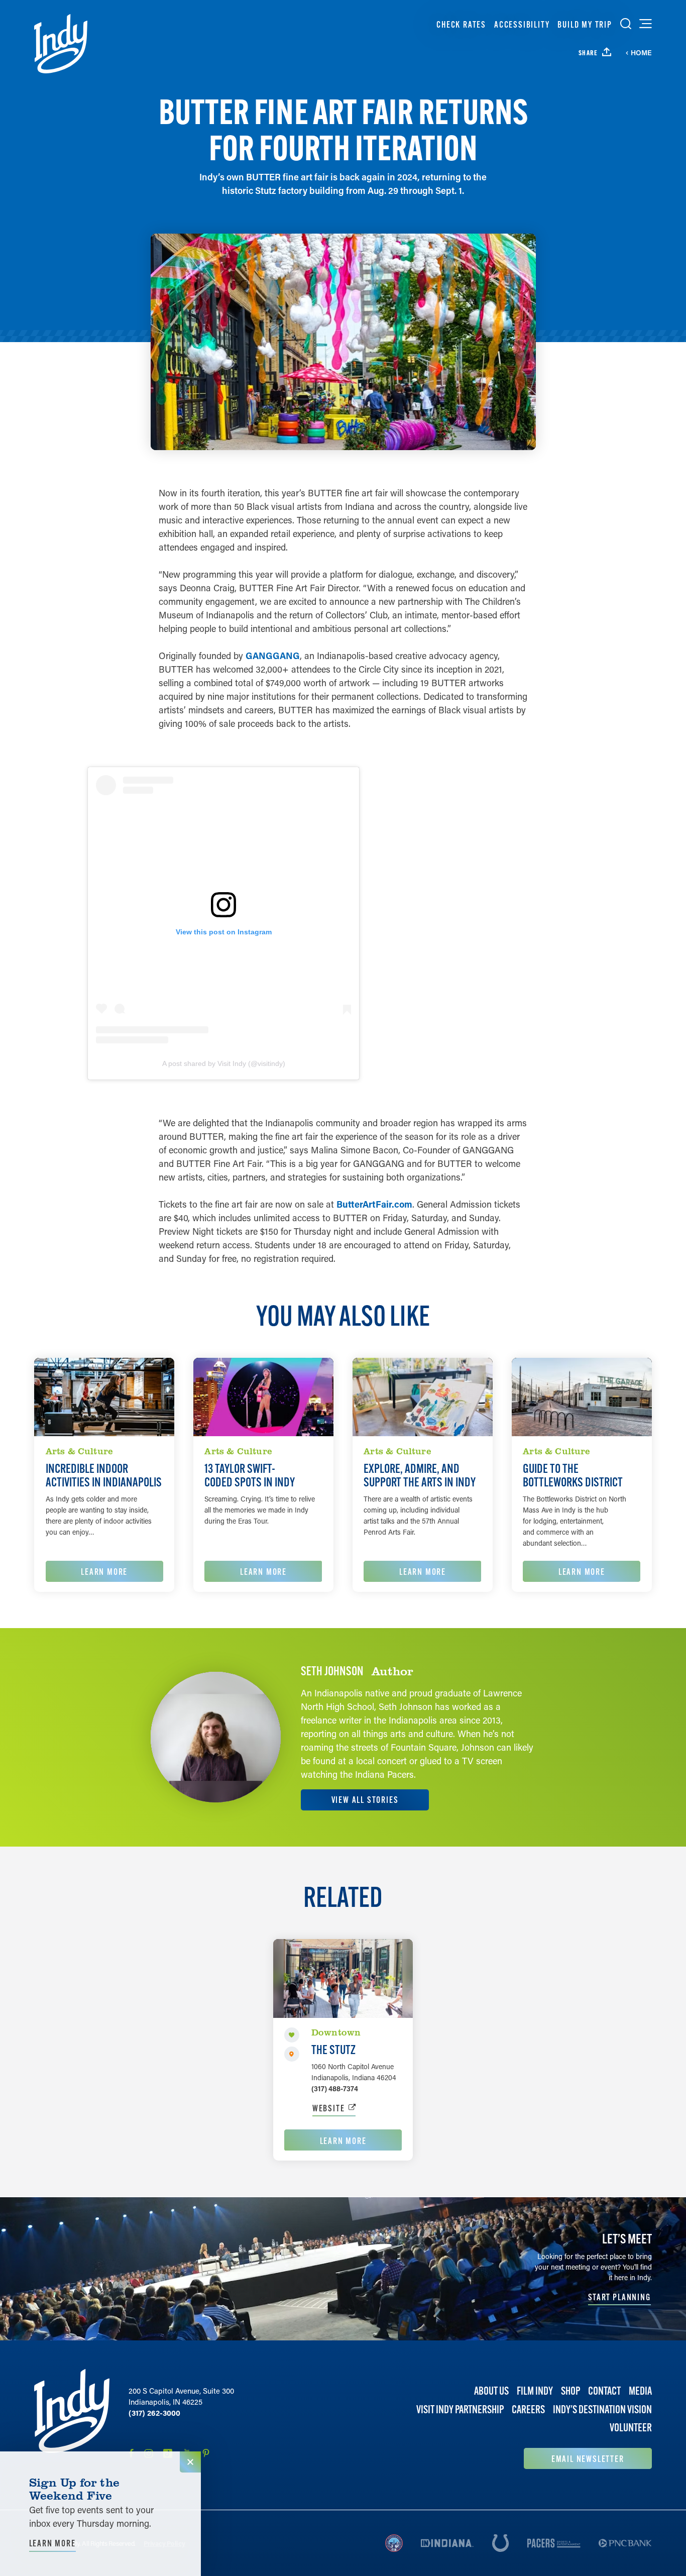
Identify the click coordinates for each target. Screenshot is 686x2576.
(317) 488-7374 (335, 2088)
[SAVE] (292, 2035)
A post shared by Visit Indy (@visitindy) (224, 1063)
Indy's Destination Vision (602, 2409)
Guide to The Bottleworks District (573, 1475)
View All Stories (365, 1800)
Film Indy (535, 2391)
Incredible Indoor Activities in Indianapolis (104, 1475)
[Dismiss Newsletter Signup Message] (190, 2462)
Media (640, 2391)
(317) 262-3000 (154, 2413)
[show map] (292, 2054)
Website (329, 2108)
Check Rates (461, 24)
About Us (491, 2391)
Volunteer (631, 2428)
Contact (604, 2391)
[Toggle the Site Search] (626, 24)
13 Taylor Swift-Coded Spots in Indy (250, 1475)
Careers (528, 2409)
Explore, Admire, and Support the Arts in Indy (420, 1475)
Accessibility (522, 24)
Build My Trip (585, 24)
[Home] (61, 44)
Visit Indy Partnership (460, 2409)
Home (641, 53)
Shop (570, 2391)
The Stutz (333, 2050)
